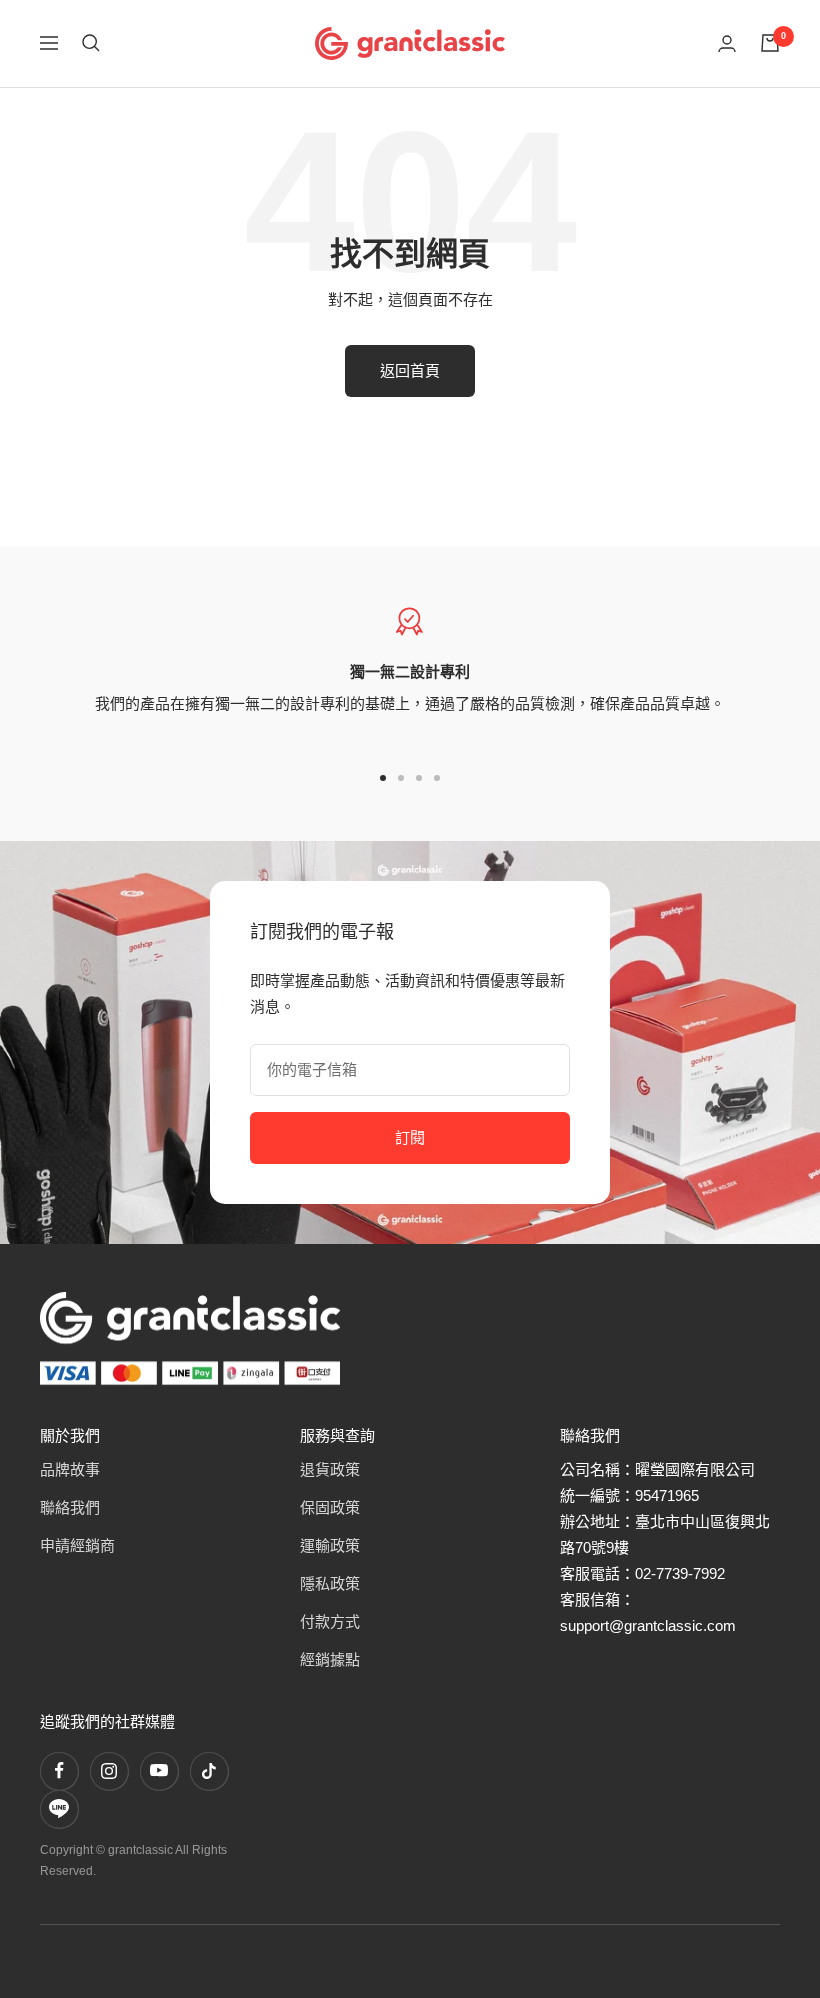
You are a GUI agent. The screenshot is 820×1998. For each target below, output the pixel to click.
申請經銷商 (77, 1545)
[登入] (727, 43)
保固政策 (330, 1507)
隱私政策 (330, 1583)
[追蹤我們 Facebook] (59, 1771)
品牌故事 (70, 1469)
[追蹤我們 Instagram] (109, 1771)
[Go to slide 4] (437, 778)
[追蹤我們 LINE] (59, 1809)
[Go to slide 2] (401, 778)
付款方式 (330, 1621)
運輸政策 (330, 1545)
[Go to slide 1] (383, 778)
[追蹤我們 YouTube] (159, 1771)
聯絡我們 (70, 1507)
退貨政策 (330, 1469)
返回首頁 (410, 370)
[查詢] (91, 43)
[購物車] (770, 43)
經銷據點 (330, 1659)
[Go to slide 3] (419, 778)
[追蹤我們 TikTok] (209, 1771)
